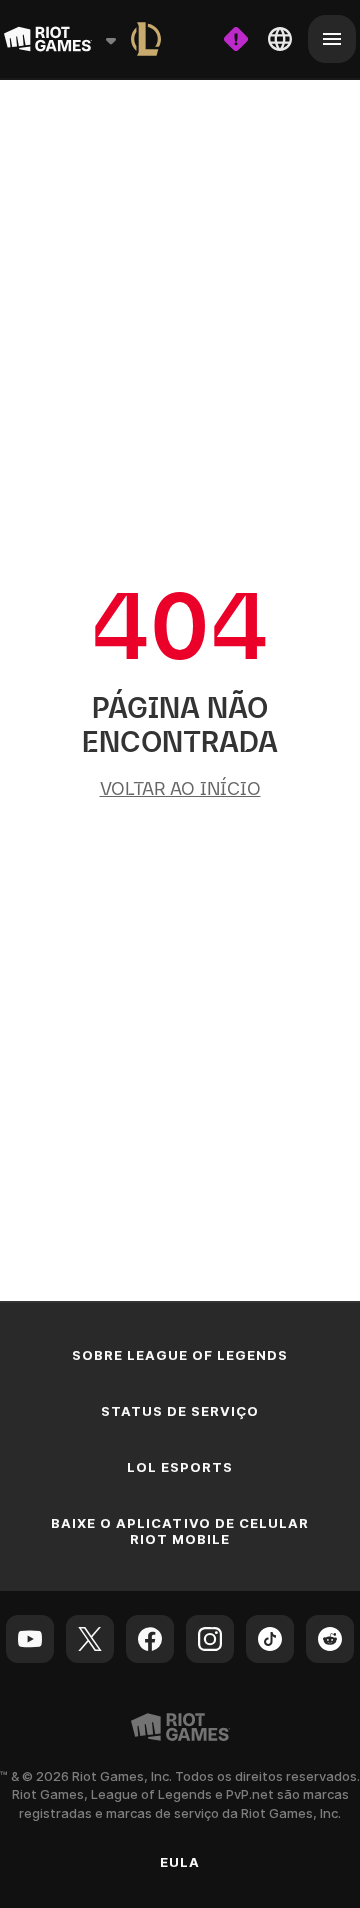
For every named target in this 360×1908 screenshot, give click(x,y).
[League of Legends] (146, 39)
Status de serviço (180, 1411)
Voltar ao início (180, 788)
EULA (180, 1862)
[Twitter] (90, 1639)
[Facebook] (150, 1639)
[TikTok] (270, 1639)
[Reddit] (330, 1639)
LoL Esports (180, 1467)
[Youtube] (30, 1639)
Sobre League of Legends (180, 1355)
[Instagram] (210, 1639)
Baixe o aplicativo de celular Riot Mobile (180, 1531)
